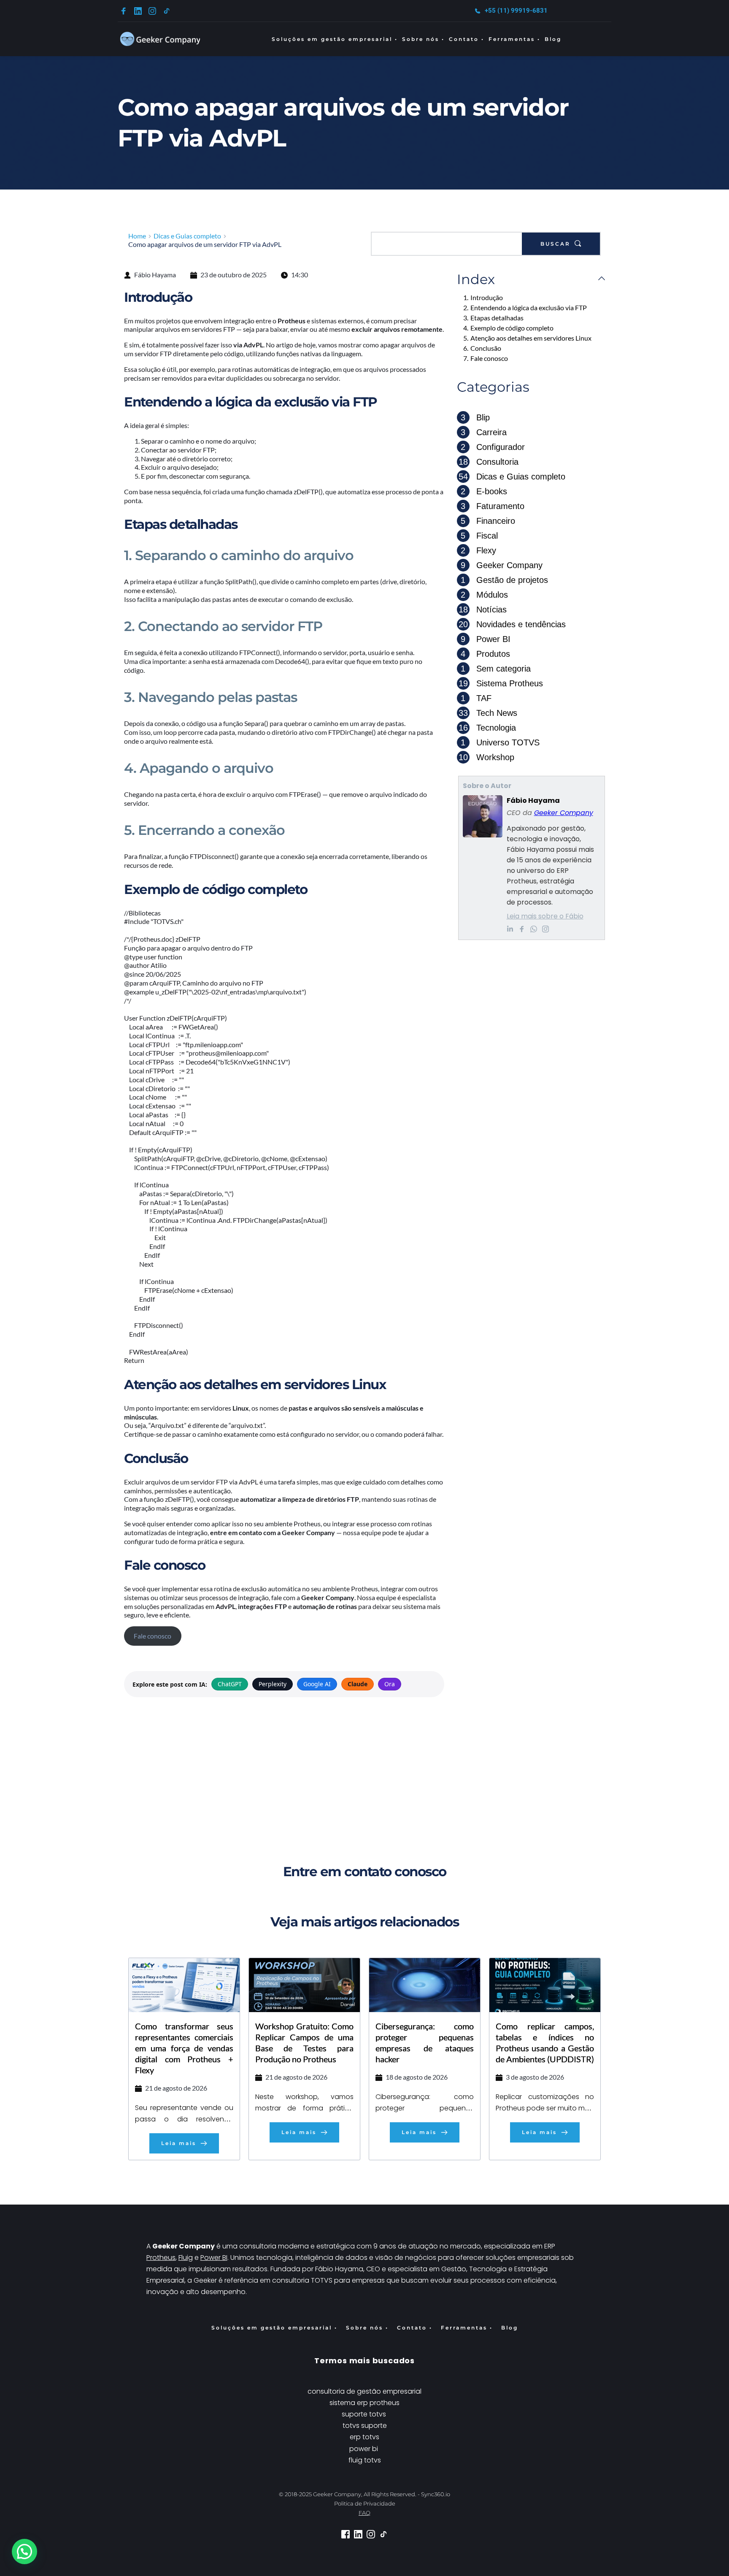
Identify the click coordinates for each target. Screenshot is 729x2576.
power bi (364, 2449)
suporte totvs (365, 2414)
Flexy (478, 550)
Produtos (485, 654)
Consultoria (489, 462)
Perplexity (273, 1684)
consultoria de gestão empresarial (364, 2391)
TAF (476, 698)
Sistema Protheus (501, 683)
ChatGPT (230, 1684)
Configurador (493, 447)
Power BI (486, 639)
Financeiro (488, 521)
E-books (484, 491)
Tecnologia (487, 728)
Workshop (486, 757)
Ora (390, 1684)
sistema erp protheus (364, 2403)
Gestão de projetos (504, 580)
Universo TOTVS (500, 742)
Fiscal (479, 536)
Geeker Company (502, 565)
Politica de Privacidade (365, 2503)
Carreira (484, 432)
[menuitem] (335, 39)
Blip (475, 417)
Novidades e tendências (512, 624)
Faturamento (493, 506)
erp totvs (364, 2437)
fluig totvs (365, 2460)
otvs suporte (366, 2426)
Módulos (484, 595)
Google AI (317, 1684)
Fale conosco (153, 1636)
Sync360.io (436, 2494)
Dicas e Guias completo (512, 477)
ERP (551, 2246)
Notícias (483, 609)
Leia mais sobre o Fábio (545, 916)
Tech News (488, 713)
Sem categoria (496, 669)
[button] (24, 2552)
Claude (358, 1684)
